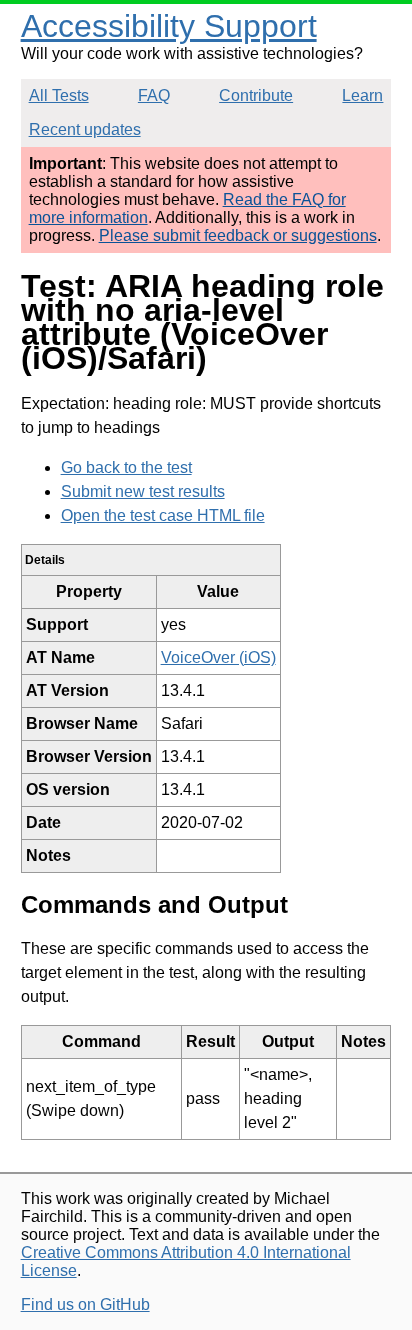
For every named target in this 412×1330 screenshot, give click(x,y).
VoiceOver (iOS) (218, 657)
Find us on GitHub (85, 1304)
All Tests (59, 95)
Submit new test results (143, 491)
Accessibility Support (169, 26)
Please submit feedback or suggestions (238, 235)
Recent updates (85, 129)
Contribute (256, 95)
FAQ (154, 95)
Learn (362, 95)
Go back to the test (126, 467)
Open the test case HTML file (163, 515)
